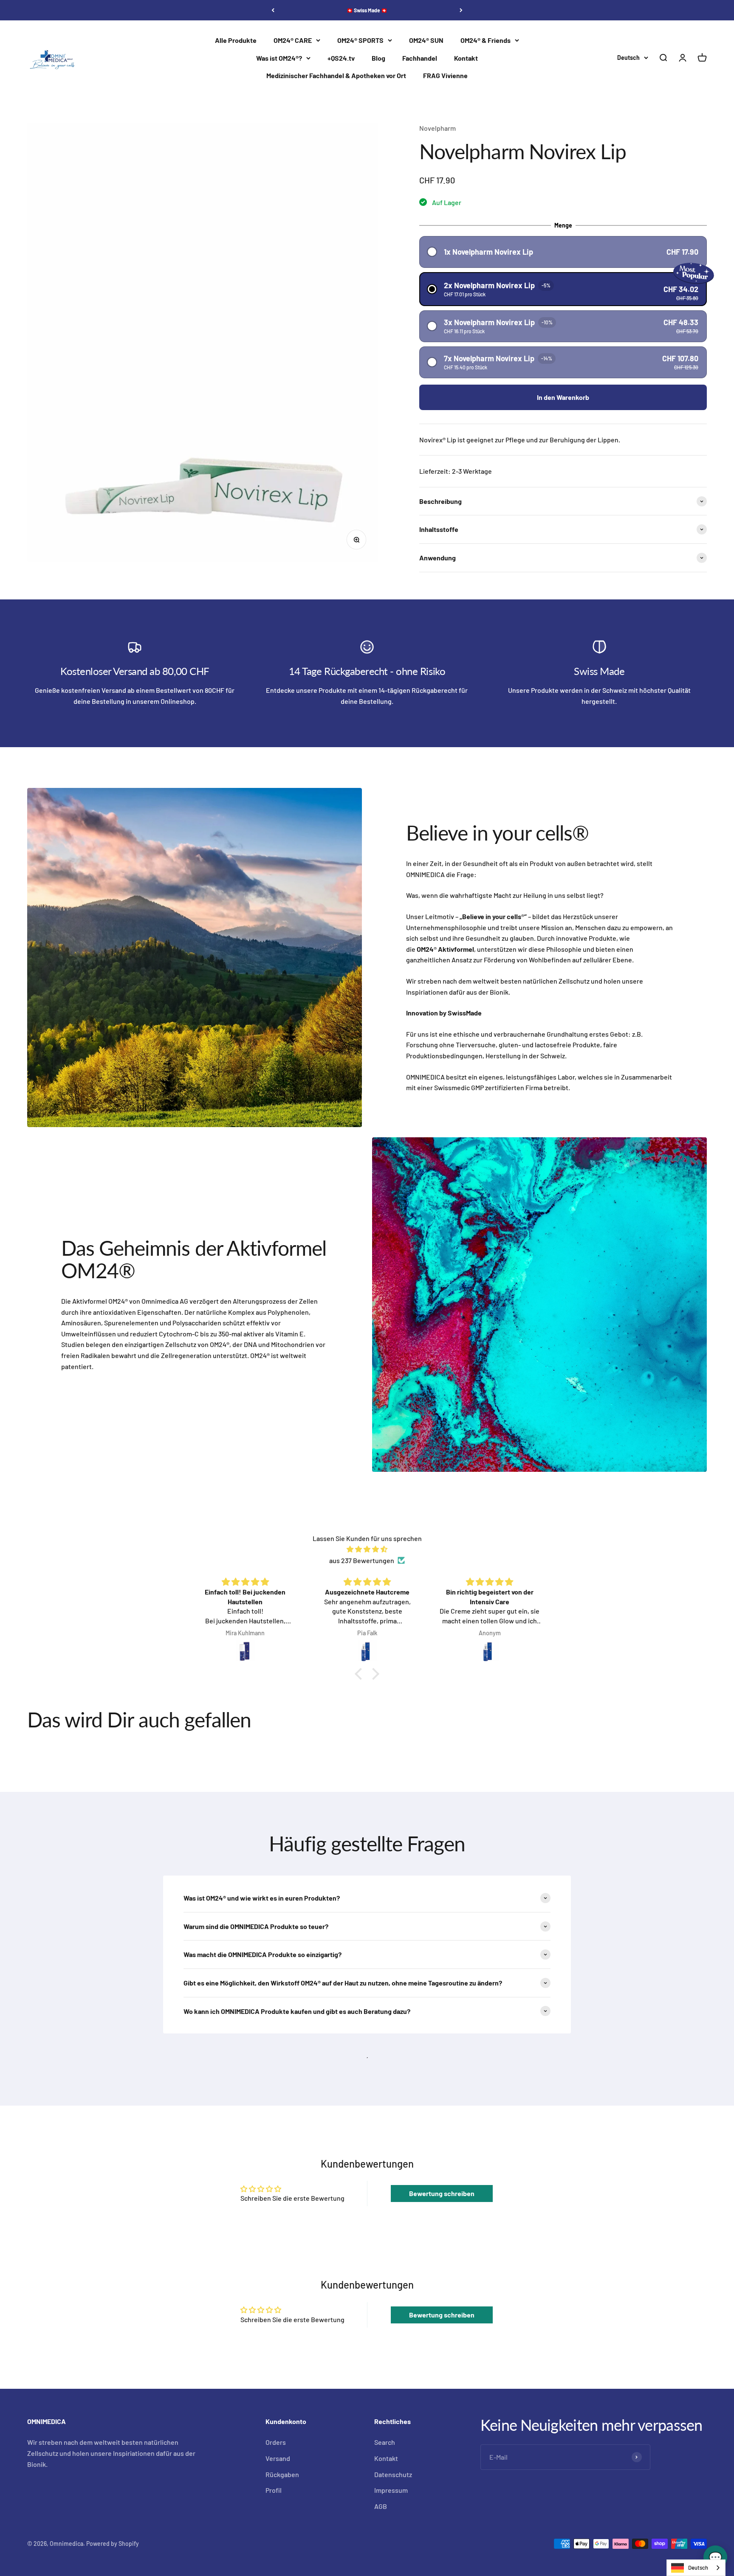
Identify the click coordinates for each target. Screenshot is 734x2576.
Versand (278, 2458)
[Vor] (461, 10)
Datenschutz (393, 2474)
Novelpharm (438, 128)
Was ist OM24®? (279, 58)
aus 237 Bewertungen (362, 1560)
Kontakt (466, 58)
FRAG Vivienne (445, 76)
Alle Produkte (236, 40)
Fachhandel (420, 58)
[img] (367, 1549)
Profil (274, 2490)
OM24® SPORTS (360, 40)
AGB (381, 2506)
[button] (563, 252)
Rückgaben (282, 2474)
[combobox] (696, 2568)
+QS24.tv (341, 58)
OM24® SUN (426, 40)
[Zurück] (273, 10)
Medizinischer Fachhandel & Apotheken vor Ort (336, 76)
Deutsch (698, 2568)
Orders (276, 2442)
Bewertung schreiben (442, 2193)
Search (385, 2442)
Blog (378, 58)
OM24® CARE (293, 40)
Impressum (391, 2490)
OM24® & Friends (486, 40)
